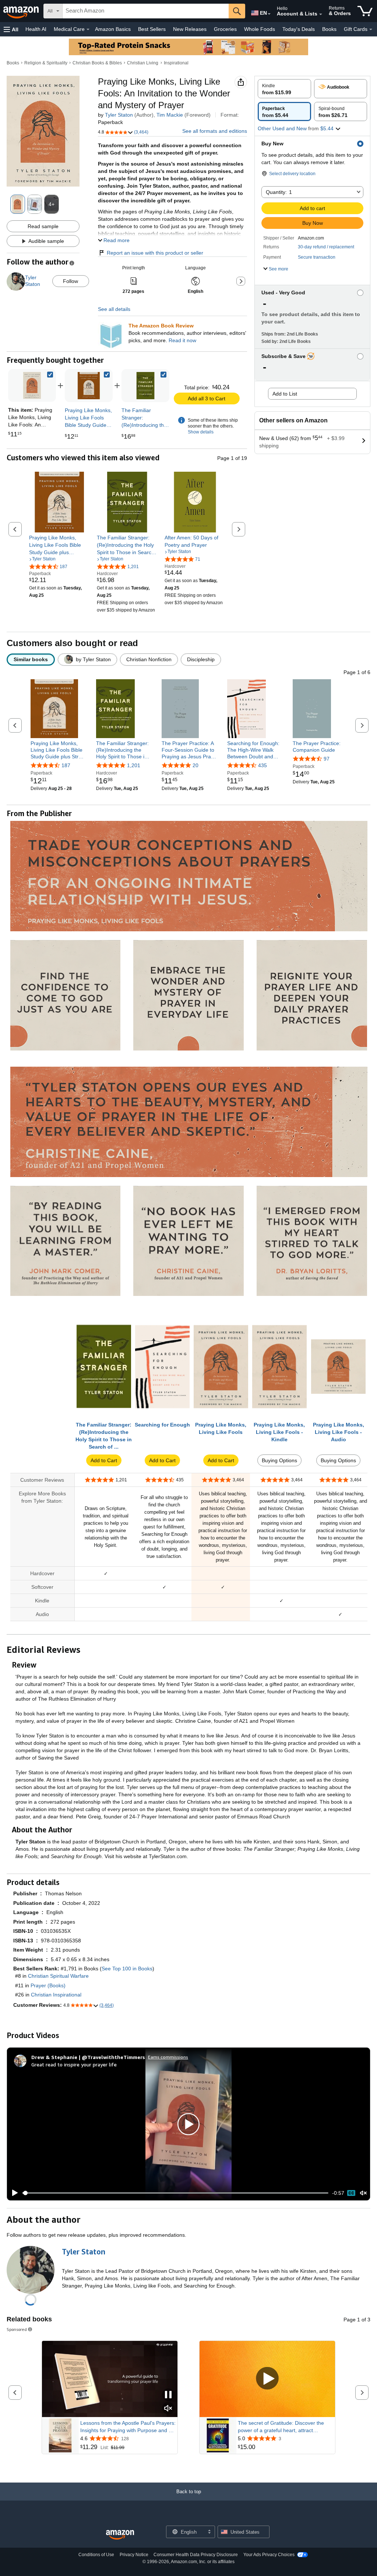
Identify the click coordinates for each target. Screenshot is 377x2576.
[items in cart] (365, 11)
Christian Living (143, 63)
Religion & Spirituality (46, 63)
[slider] (175, 2193)
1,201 (134, 765)
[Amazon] (22, 11)
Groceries (225, 29)
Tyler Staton (119, 115)
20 (195, 765)
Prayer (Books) (48, 1985)
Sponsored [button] (17, 2329)
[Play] (13, 2193)
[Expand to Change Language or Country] (269, 14)
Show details (201, 432)
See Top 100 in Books (127, 1969)
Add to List (285, 394)
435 (263, 765)
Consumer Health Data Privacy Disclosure (196, 2555)
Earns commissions (168, 2057)
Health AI (36, 29)
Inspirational (176, 63)
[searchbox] (146, 11)
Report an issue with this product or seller (155, 253)
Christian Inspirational (56, 1995)
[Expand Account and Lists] (321, 14)
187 (66, 765)
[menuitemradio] (351, 2193)
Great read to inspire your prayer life (74, 2064)
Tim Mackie (170, 115)
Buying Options (279, 1460)
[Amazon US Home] (120, 2535)
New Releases (190, 29)
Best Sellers (152, 29)
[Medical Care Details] (88, 29)
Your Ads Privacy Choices (269, 2555)
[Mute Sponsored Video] (168, 2409)
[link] (89, 386)
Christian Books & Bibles (97, 63)
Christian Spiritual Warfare (58, 1976)
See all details (114, 309)
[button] (11, 29)
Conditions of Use (96, 2555)
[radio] (284, 89)
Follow (71, 281)
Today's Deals (299, 29)
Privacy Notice (134, 2555)
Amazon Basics (113, 29)
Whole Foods (260, 29)
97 (327, 759)
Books (329, 29)
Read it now (182, 340)
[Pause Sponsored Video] (168, 2395)
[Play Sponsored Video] (267, 2379)
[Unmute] (363, 2193)
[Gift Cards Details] (371, 29)
